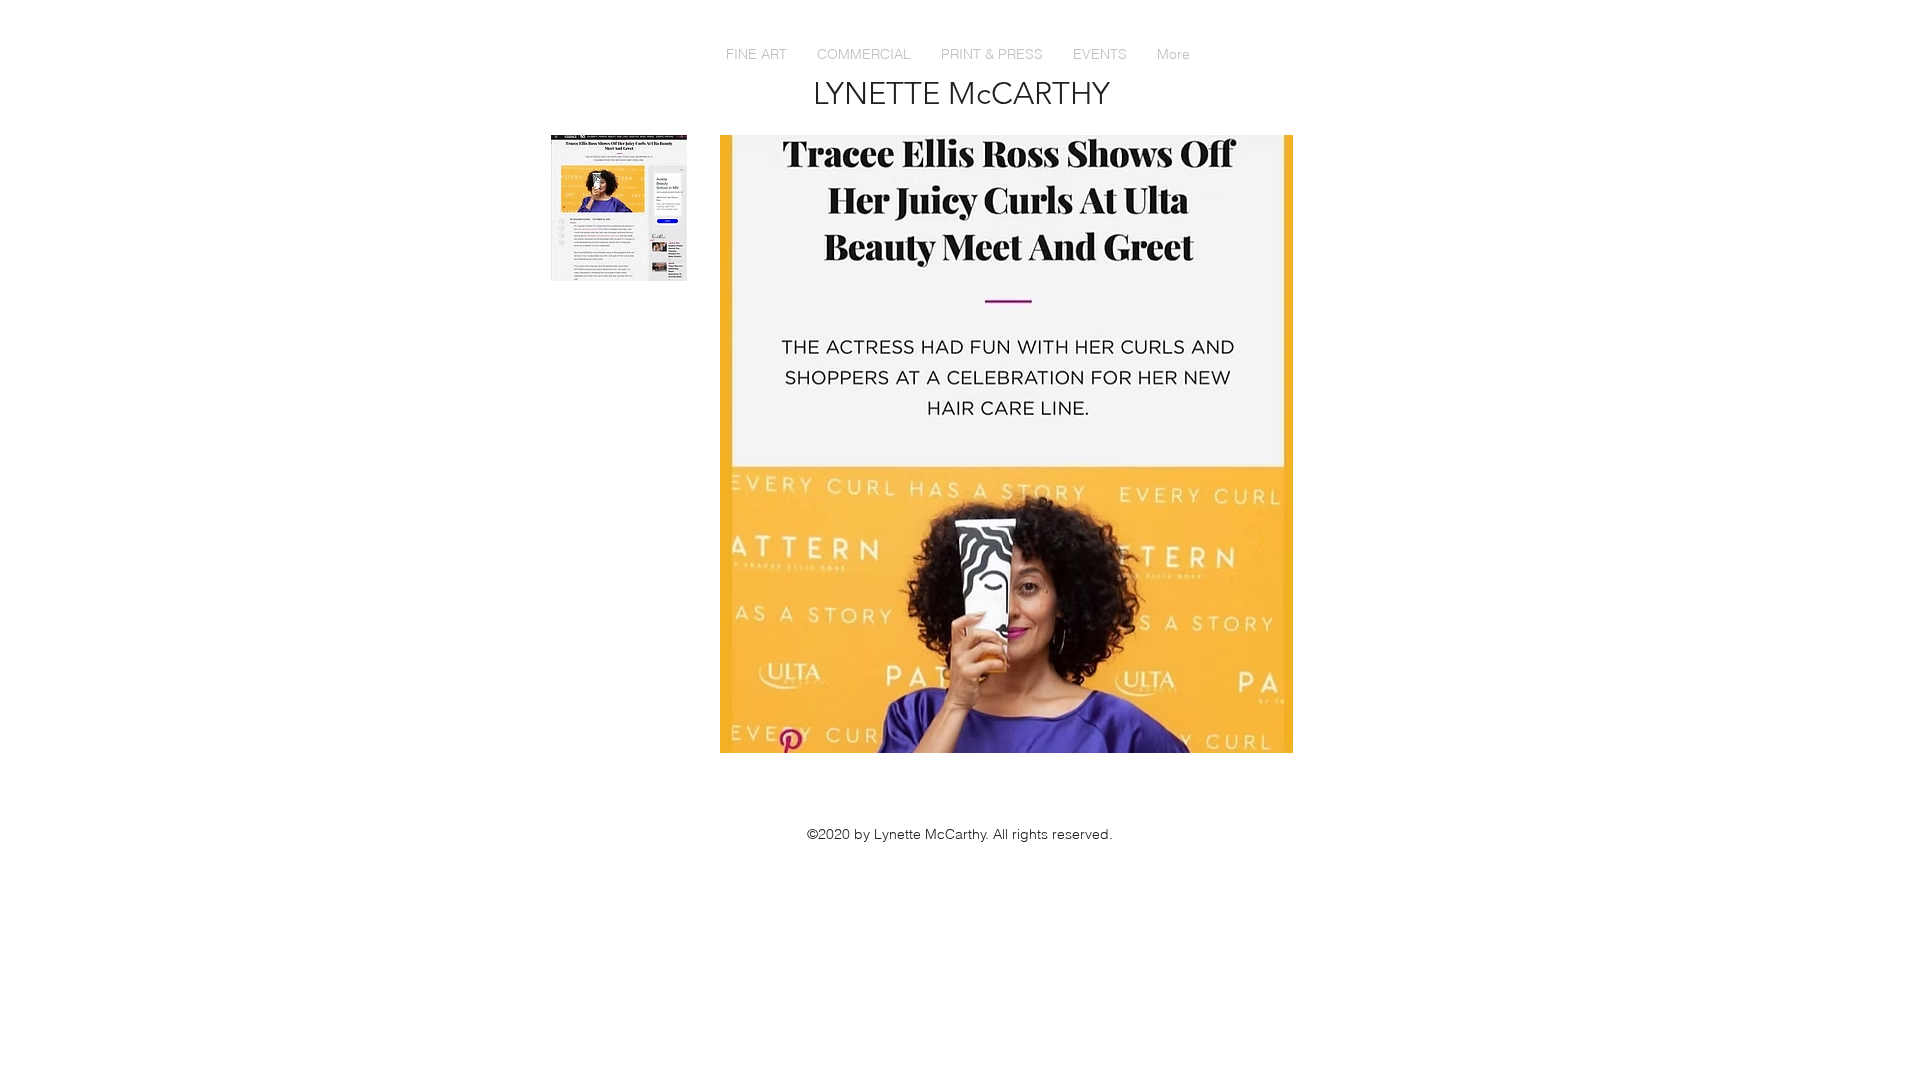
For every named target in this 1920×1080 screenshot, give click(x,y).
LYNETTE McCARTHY (961, 93)
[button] (992, 54)
